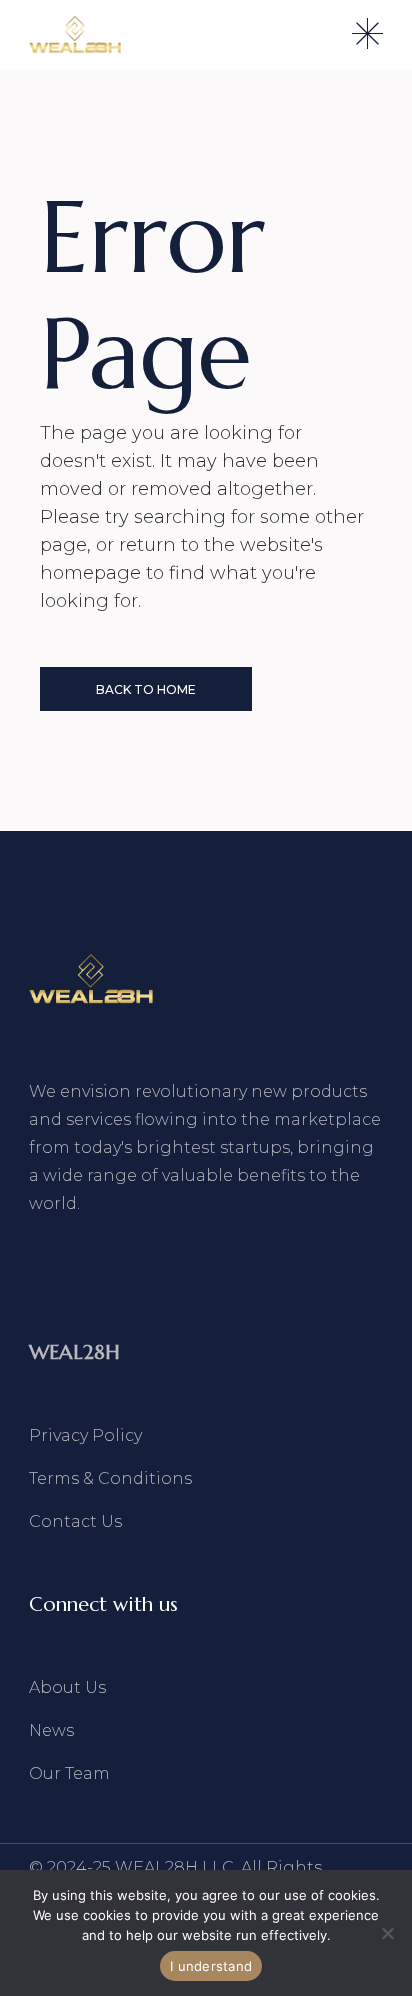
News (51, 1730)
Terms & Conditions (110, 1478)
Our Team (69, 1773)
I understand (211, 1966)
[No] (387, 1933)
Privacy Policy (85, 1435)
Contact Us (75, 1521)
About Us (67, 1687)
